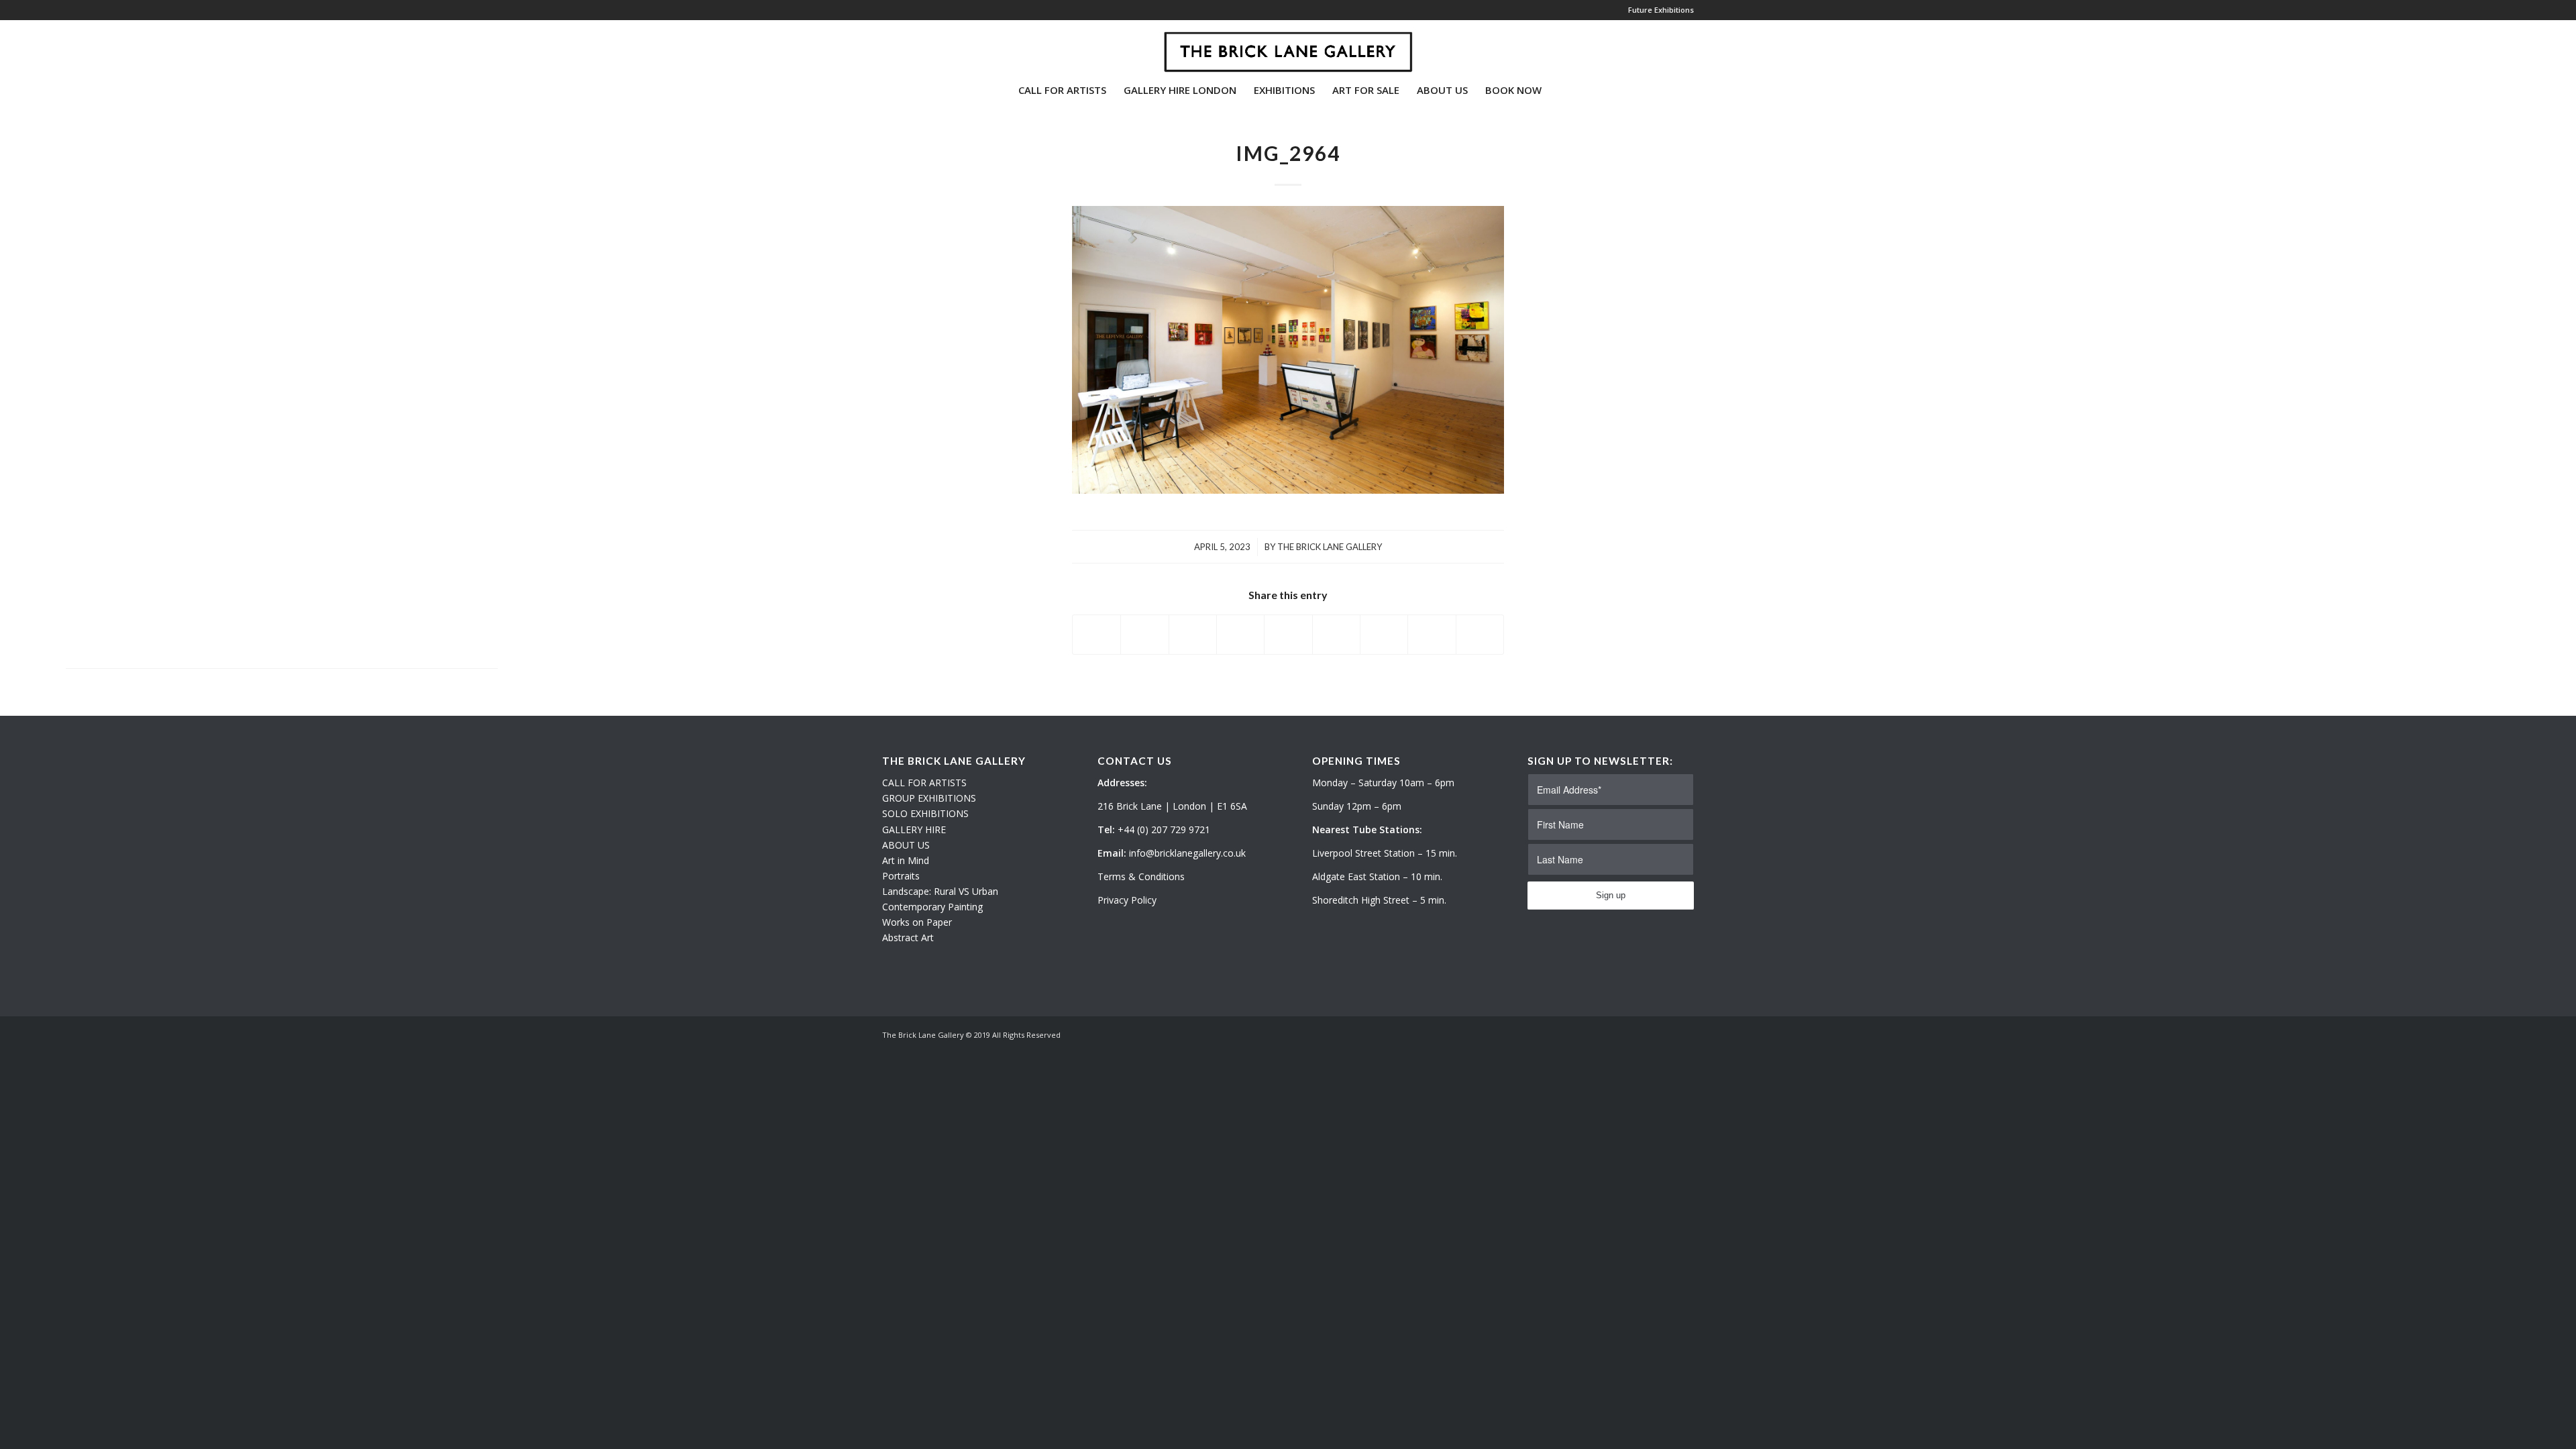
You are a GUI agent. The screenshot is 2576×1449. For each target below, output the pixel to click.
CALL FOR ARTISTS (924, 783)
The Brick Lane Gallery (1330, 547)
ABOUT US (906, 845)
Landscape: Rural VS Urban (940, 891)
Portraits (901, 876)
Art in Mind (906, 860)
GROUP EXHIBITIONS (929, 798)
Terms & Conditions (1141, 876)
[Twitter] (886, 46)
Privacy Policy (1127, 900)
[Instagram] (906, 46)
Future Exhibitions (1661, 10)
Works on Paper (917, 922)
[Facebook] (926, 46)
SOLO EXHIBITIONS (925, 813)
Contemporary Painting (932, 907)
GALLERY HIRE (914, 829)
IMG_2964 (1288, 153)
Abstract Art (908, 937)
